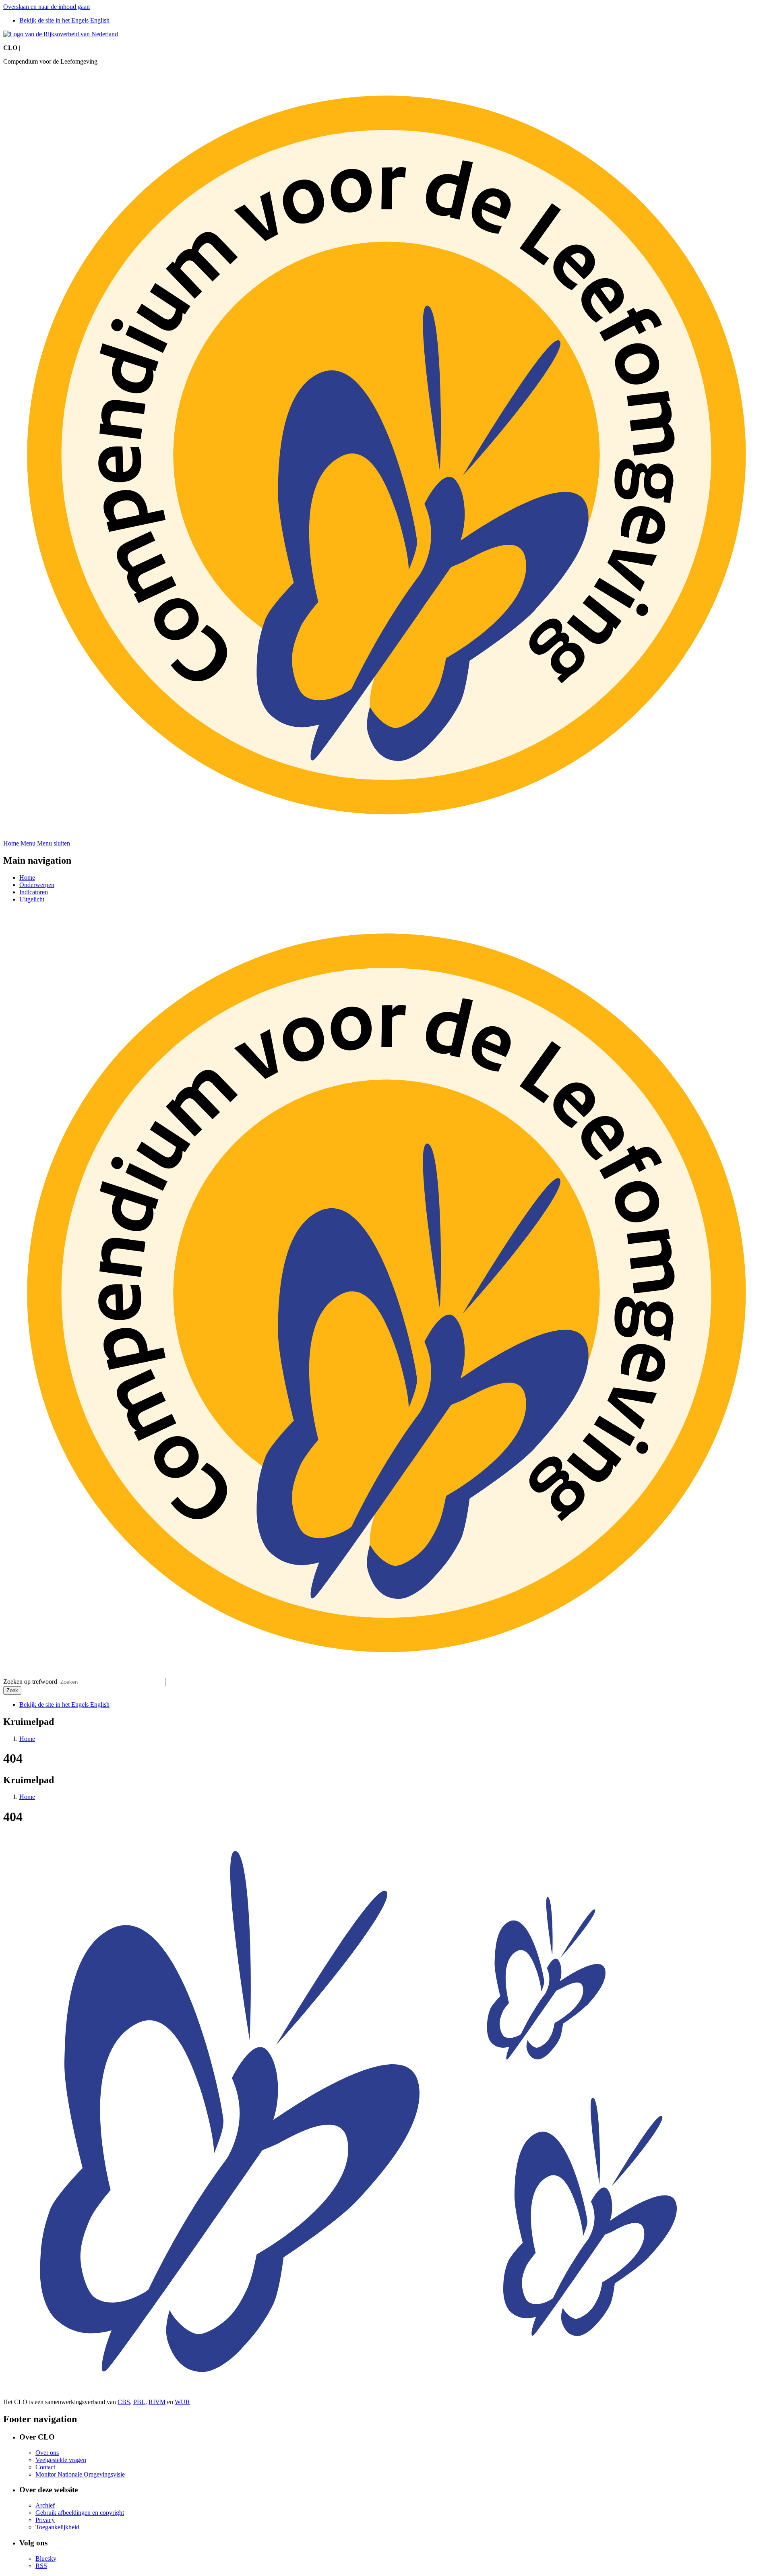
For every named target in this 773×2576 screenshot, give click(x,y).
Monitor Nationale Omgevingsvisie (80, 2474)
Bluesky (46, 2558)
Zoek (12, 1690)
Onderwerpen (37, 885)
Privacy (45, 2520)
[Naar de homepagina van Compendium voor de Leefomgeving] (61, 34)
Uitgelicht (32, 899)
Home (27, 878)
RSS (41, 2566)
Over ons (47, 2453)
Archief (45, 2505)
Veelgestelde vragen (61, 2460)
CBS (124, 2402)
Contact (45, 2467)
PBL (139, 2402)
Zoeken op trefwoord (30, 1682)
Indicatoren (34, 892)
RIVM (157, 2402)
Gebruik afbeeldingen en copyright (80, 2513)
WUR (182, 2402)
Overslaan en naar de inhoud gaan (47, 7)
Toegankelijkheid (57, 2527)
